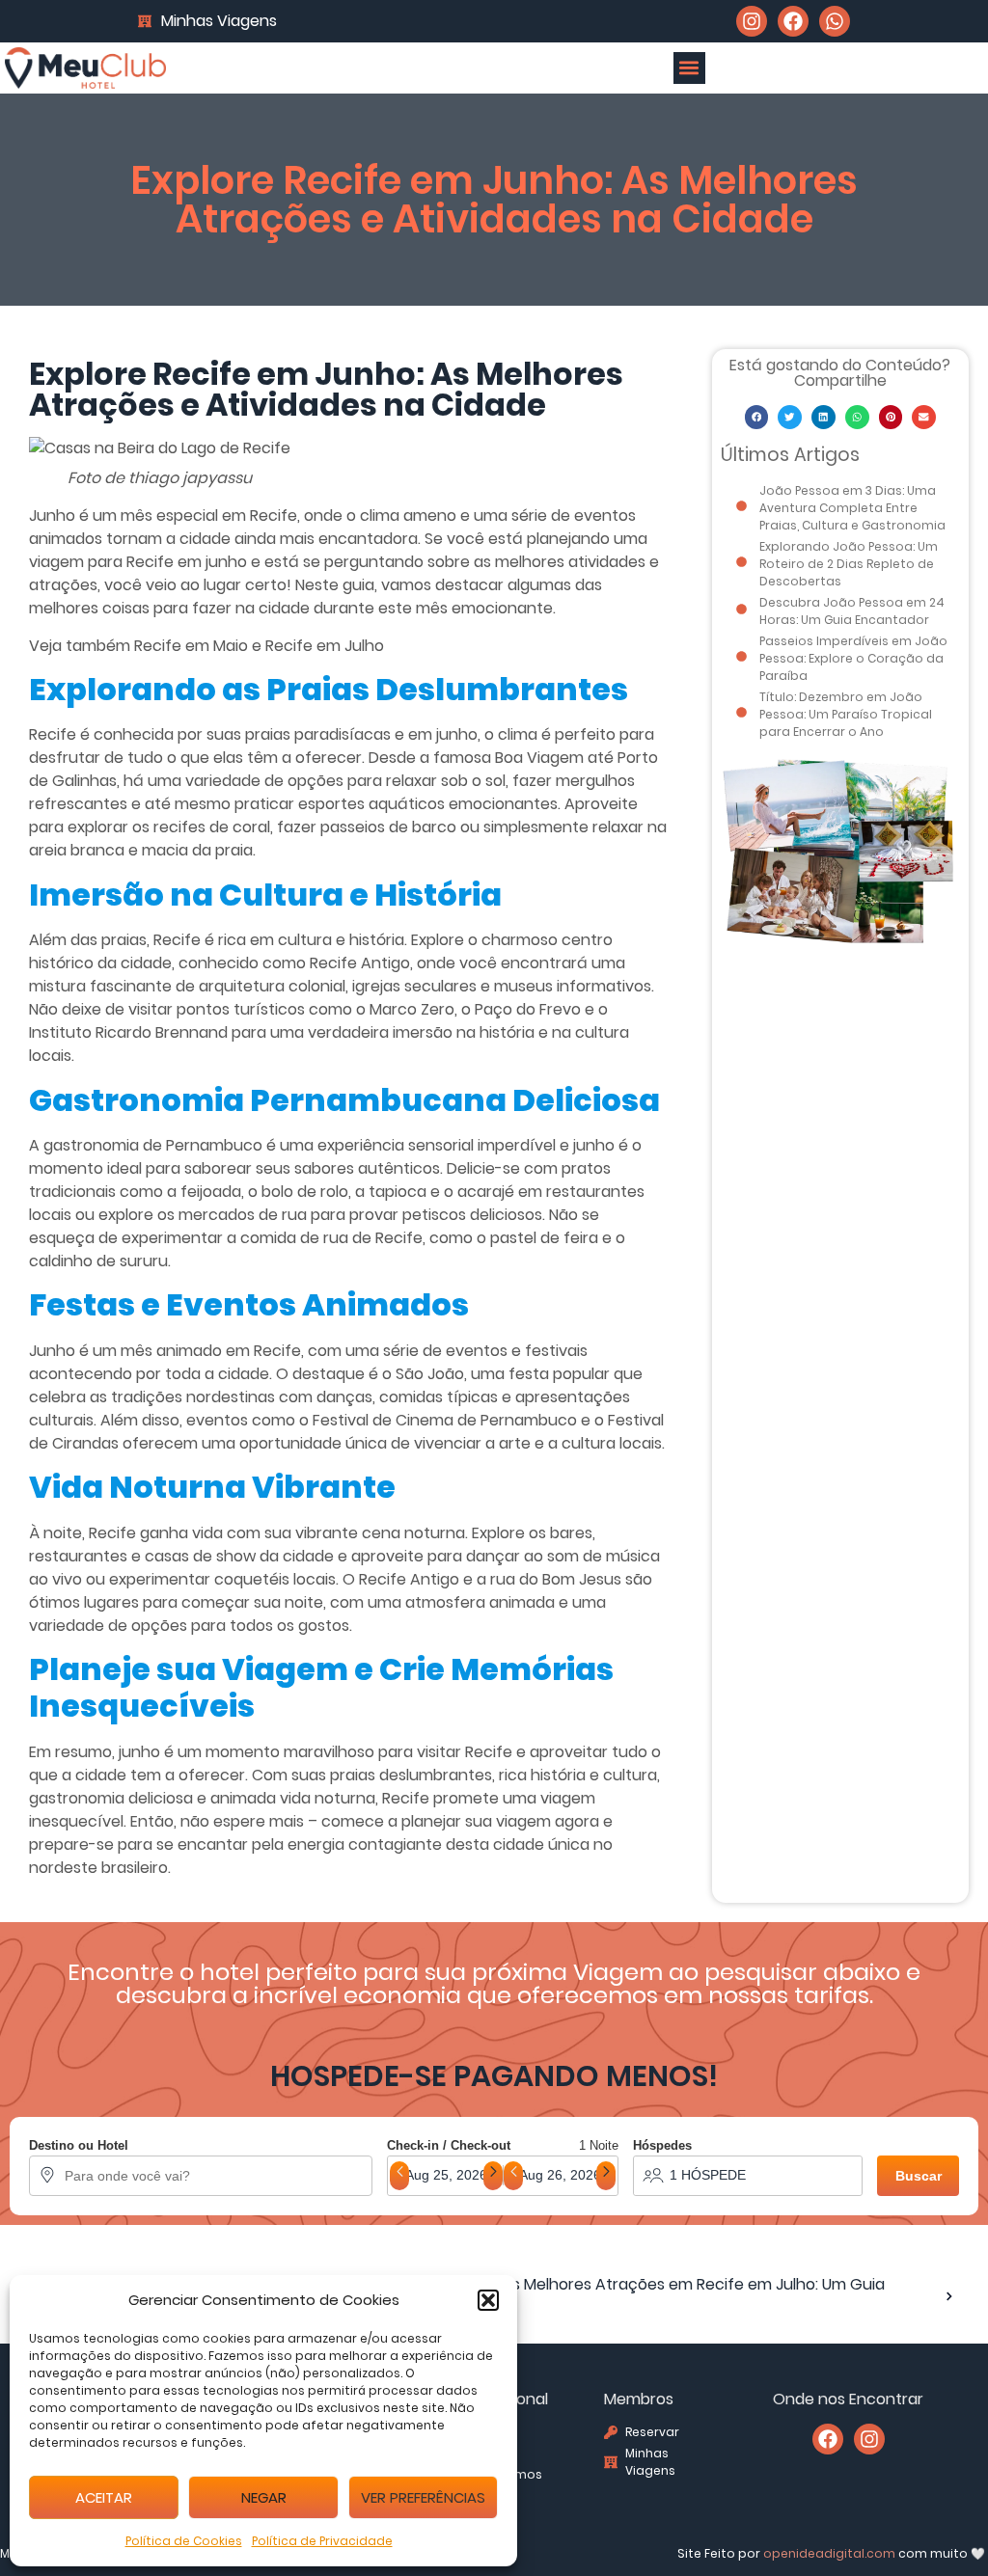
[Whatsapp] (835, 21)
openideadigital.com (829, 2553)
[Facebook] (793, 21)
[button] (488, 2300)
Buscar (919, 2176)
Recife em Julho (325, 646)
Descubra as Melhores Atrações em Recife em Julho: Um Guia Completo (656, 2296)
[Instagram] (752, 21)
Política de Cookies (184, 2541)
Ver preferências (423, 2497)
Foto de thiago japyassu (160, 478)
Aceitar (104, 2497)
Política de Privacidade (322, 2541)
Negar (264, 2497)
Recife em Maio (191, 646)
